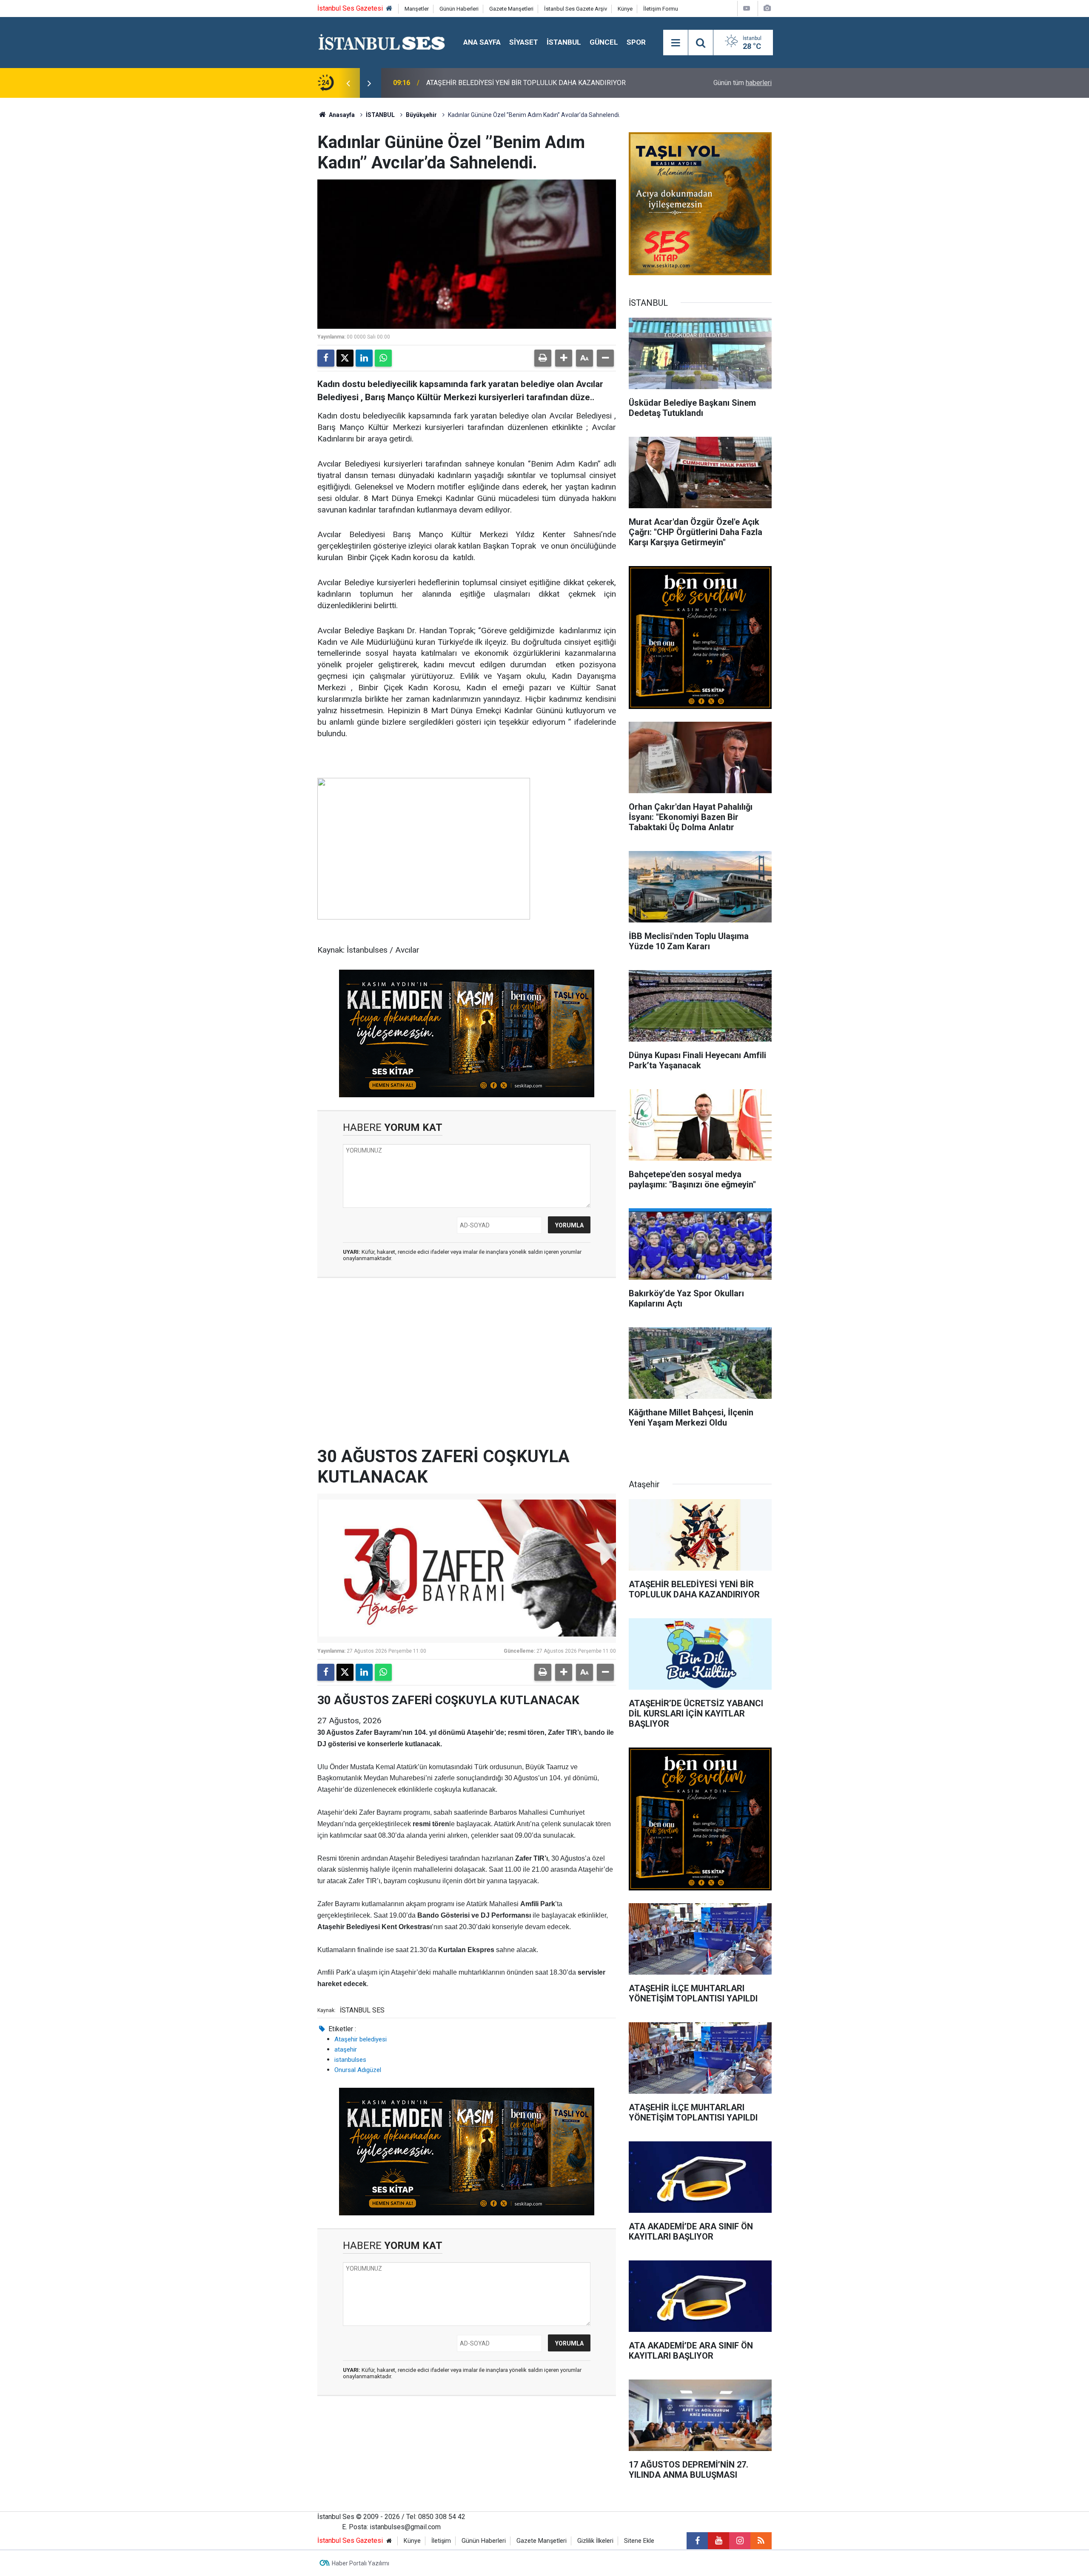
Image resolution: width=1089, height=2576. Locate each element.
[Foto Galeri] (767, 8)
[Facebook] (326, 358)
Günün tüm (743, 83)
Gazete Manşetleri (511, 9)
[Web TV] (747, 8)
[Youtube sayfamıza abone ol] (718, 2541)
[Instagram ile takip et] (740, 2541)
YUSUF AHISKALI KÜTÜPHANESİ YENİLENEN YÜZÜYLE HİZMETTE (525, 83)
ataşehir (346, 2049)
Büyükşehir (421, 115)
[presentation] (348, 83)
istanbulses (350, 2060)
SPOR (636, 42)
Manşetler (417, 9)
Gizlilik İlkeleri (595, 2541)
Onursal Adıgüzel (358, 2070)
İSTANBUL (564, 42)
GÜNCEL (604, 42)
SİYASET (524, 42)
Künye (625, 9)
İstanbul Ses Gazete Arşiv (576, 9)
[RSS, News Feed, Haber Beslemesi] (761, 2541)
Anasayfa (341, 115)
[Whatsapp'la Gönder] (383, 358)
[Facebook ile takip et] (697, 2541)
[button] (564, 358)
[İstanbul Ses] (382, 42)
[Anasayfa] (389, 9)
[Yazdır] (543, 358)
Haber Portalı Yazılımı (361, 2563)
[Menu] (676, 43)
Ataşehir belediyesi (361, 2039)
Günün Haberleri (459, 9)
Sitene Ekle (639, 2541)
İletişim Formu (661, 9)
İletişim (441, 2541)
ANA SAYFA (482, 42)
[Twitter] (345, 358)
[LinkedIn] (364, 358)
